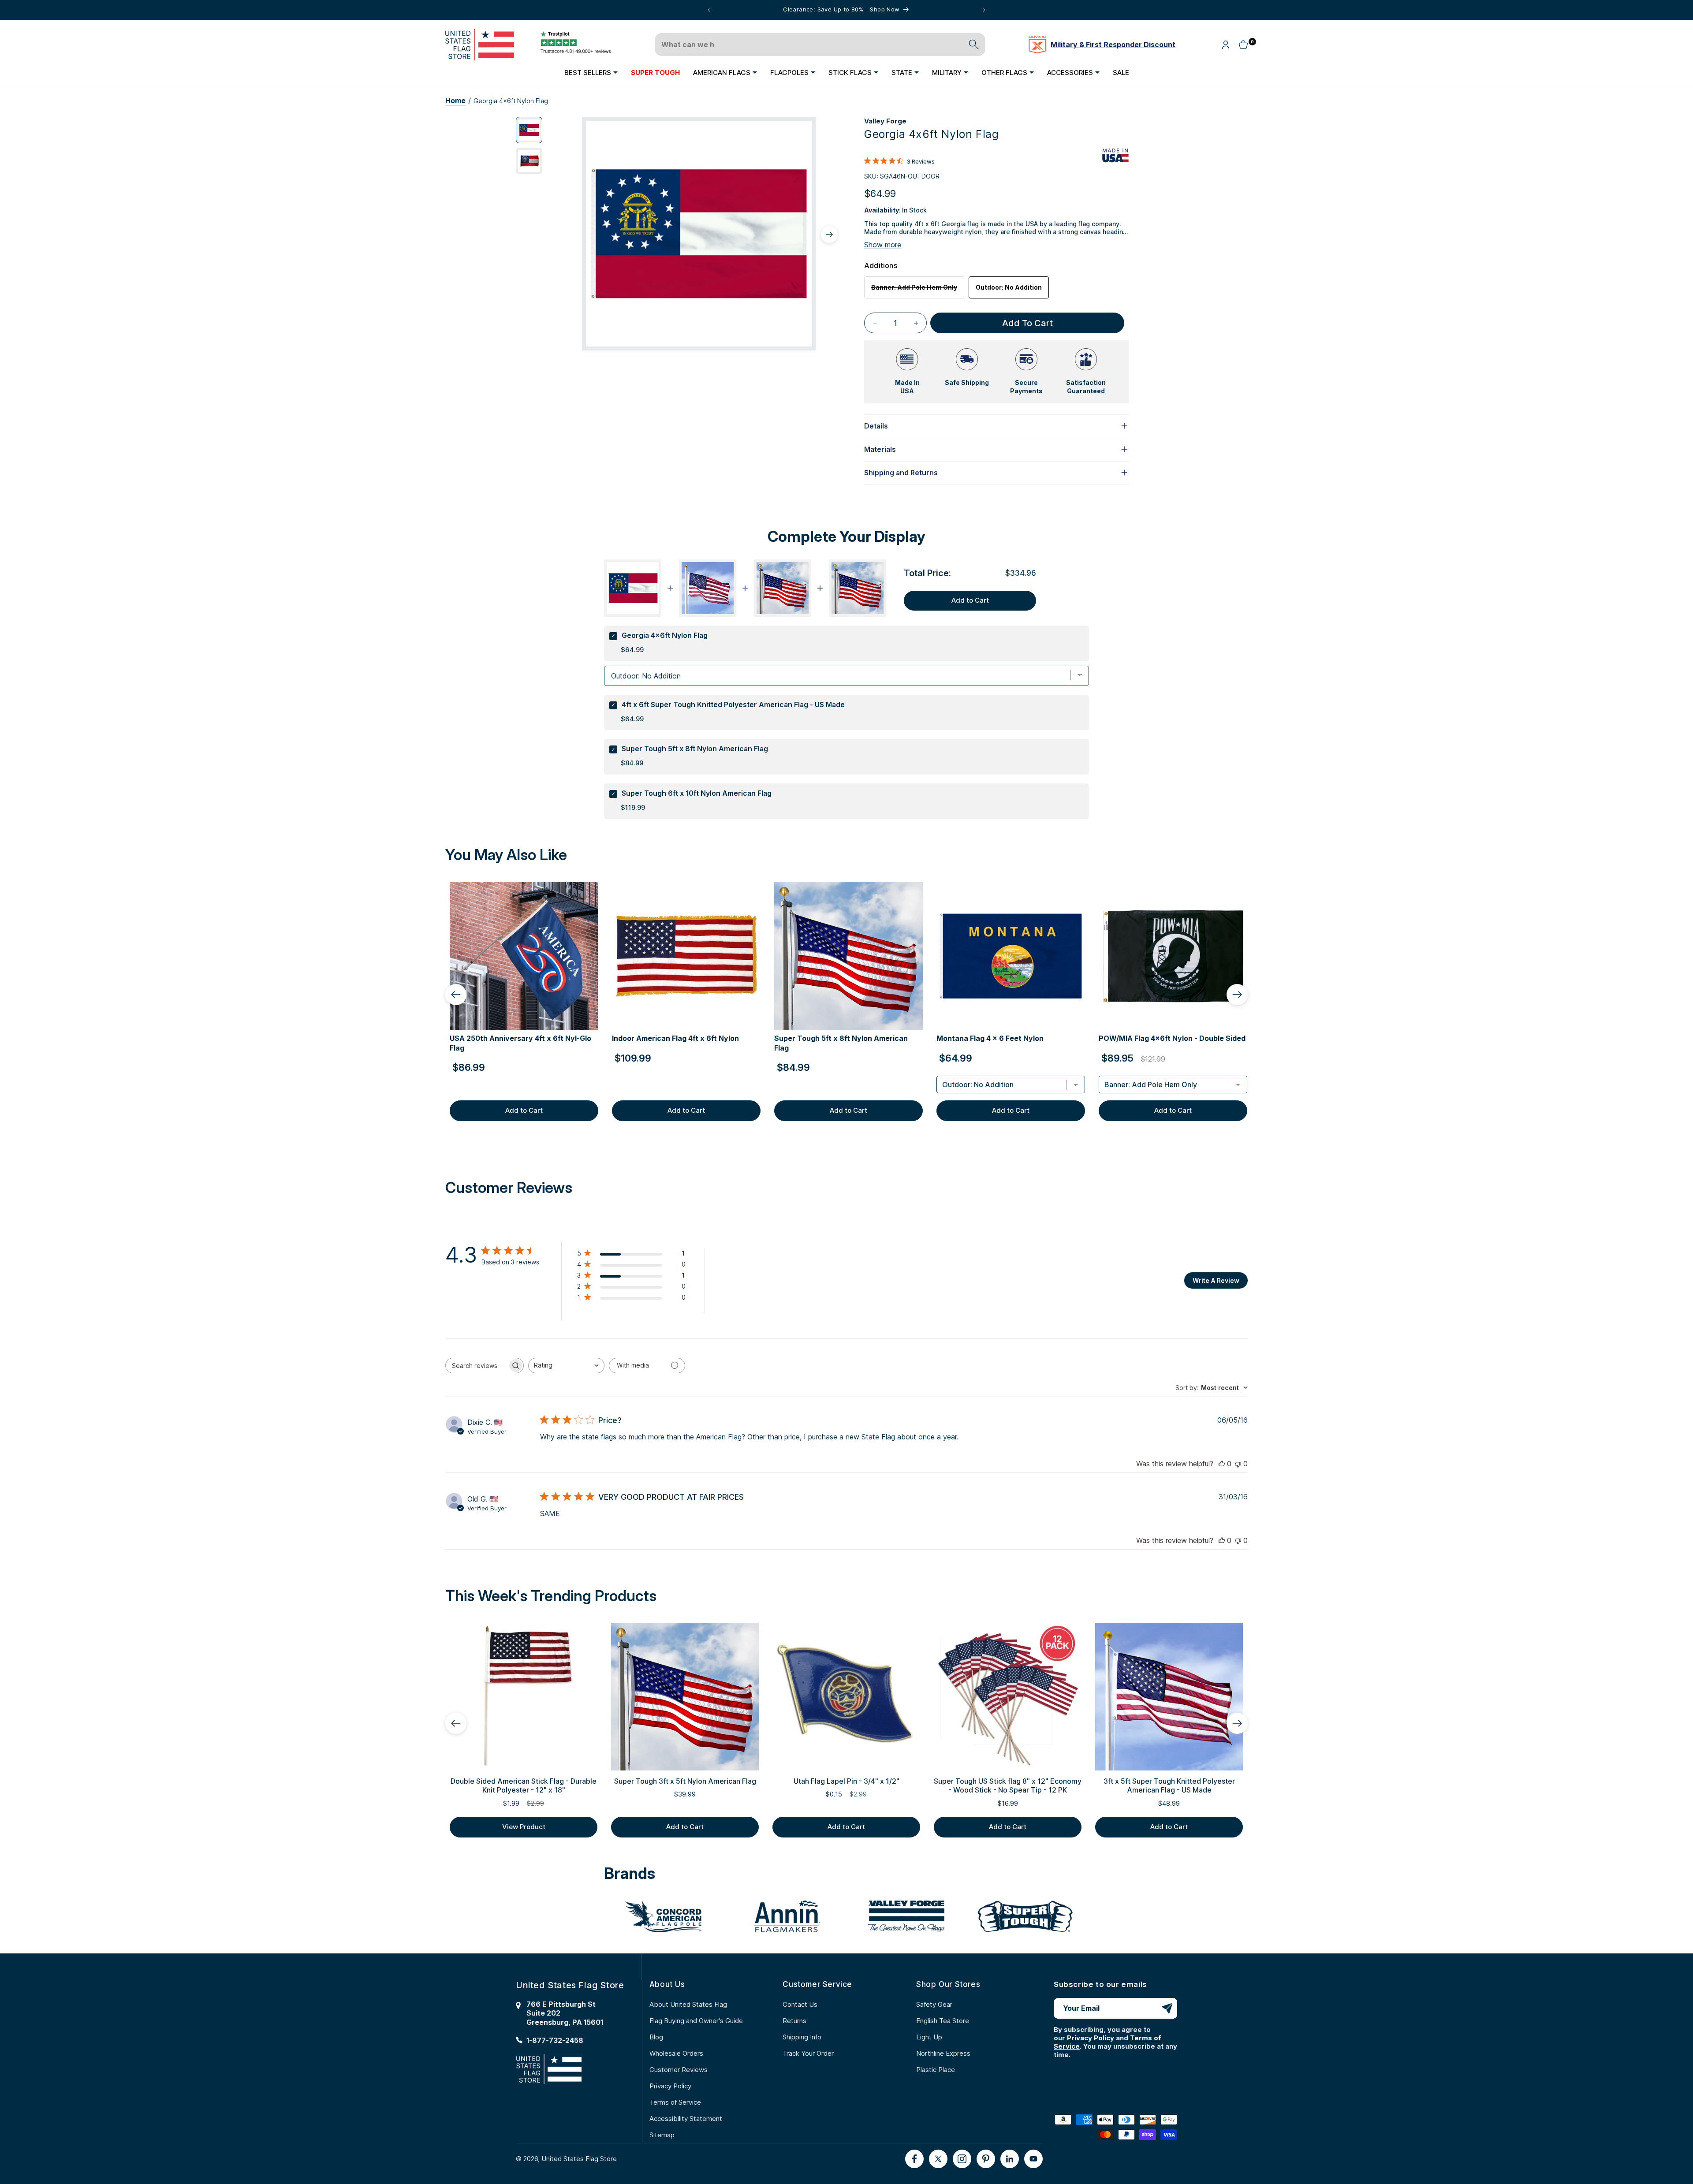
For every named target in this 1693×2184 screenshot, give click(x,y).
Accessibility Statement (686, 2119)
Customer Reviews (679, 2070)
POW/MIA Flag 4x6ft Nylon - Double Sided (1172, 1038)
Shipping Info (802, 2037)
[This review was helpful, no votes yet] (1222, 1464)
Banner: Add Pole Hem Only (918, 291)
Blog (656, 2037)
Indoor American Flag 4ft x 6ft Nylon (675, 1038)
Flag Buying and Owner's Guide (696, 2021)
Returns (794, 2021)
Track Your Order (808, 2053)
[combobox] (566, 1366)
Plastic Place (936, 2070)
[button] (591, 72)
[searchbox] (477, 1366)
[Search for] (974, 45)
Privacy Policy (670, 2086)
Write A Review (1216, 1280)
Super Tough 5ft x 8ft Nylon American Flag (695, 749)
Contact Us (800, 2004)
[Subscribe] (1167, 2008)
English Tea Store (943, 2021)
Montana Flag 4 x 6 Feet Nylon (990, 1038)
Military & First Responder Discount (1113, 45)
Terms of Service (675, 2102)
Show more (883, 245)
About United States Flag (688, 2004)
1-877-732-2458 (555, 2041)
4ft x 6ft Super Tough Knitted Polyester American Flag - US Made (733, 704)
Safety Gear (934, 2004)
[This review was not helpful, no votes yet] (1238, 1464)
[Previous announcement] (709, 10)
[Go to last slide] (456, 995)
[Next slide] (1237, 995)
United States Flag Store (579, 2159)
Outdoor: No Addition (1009, 287)
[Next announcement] (984, 10)
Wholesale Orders (676, 2053)
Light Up (929, 2037)
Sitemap (662, 2135)
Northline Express (943, 2053)
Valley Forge (885, 121)
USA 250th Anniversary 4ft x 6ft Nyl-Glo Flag (520, 1043)
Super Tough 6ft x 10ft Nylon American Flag (697, 793)
